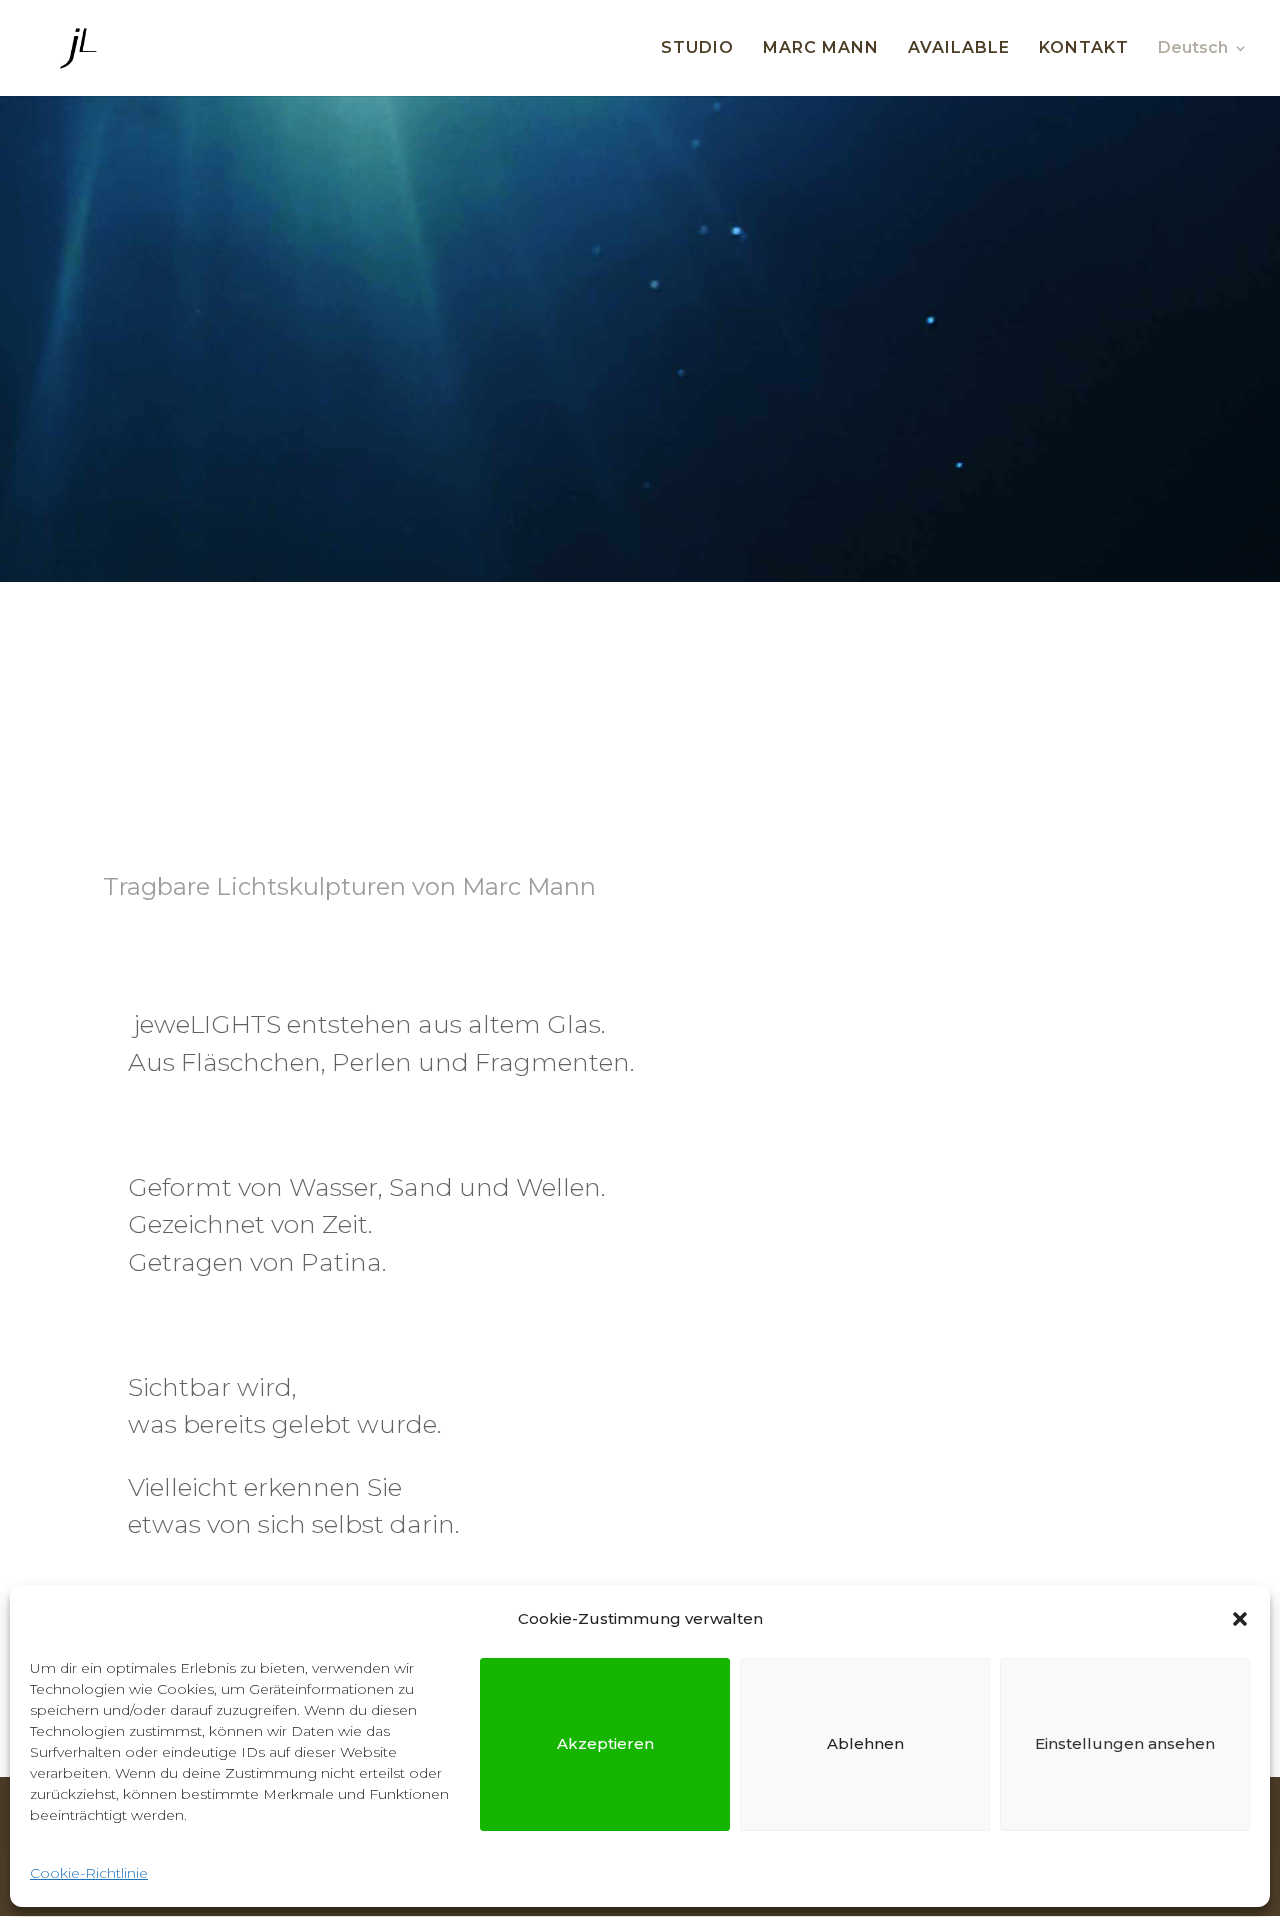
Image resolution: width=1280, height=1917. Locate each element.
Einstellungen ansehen (1125, 1743)
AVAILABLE (959, 49)
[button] (1240, 1619)
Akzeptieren (605, 1743)
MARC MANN (821, 49)
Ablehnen (865, 1743)
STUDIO (697, 49)
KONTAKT (1084, 49)
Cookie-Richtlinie (89, 1873)
